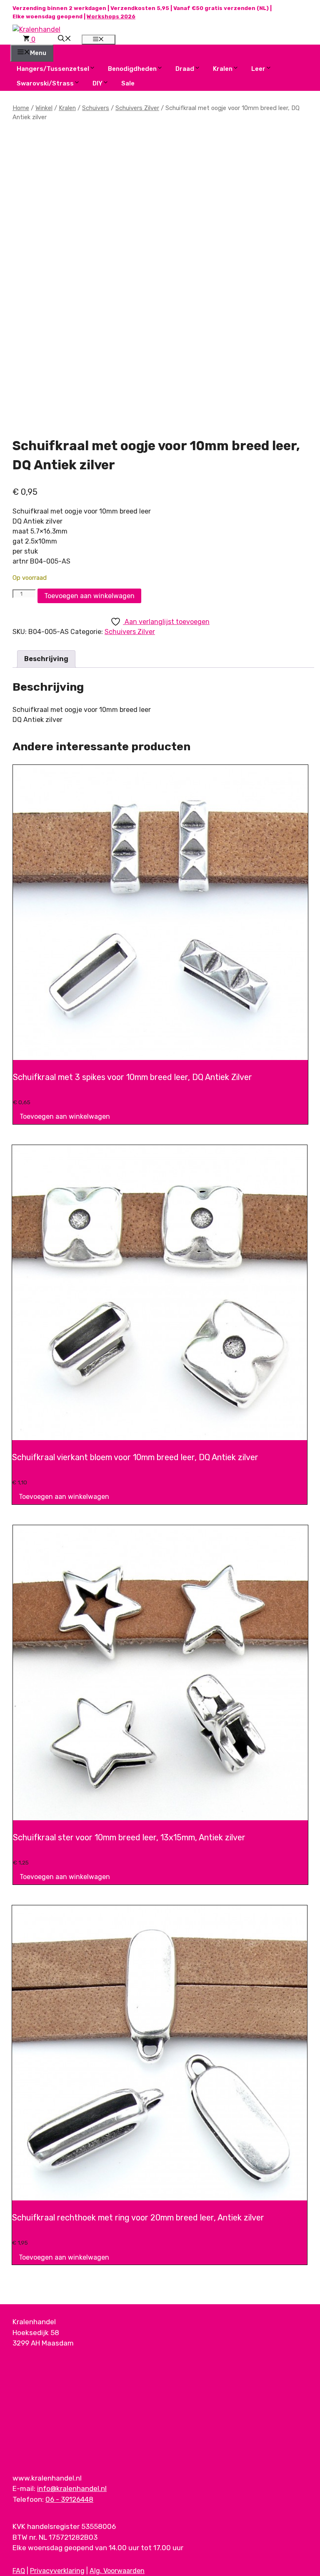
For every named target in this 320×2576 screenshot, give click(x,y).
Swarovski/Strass (45, 83)
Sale (128, 83)
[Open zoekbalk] (65, 39)
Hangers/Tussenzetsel (53, 69)
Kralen (223, 69)
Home (21, 108)
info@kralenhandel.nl (72, 2488)
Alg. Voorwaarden (117, 2571)
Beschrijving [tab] (46, 659)
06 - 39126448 (69, 2499)
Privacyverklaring (57, 2571)
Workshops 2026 (111, 16)
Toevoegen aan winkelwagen (89, 596)
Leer (258, 69)
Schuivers (96, 108)
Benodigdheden (132, 69)
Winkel (44, 108)
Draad (185, 69)
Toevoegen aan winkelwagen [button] (65, 1116)
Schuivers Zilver (137, 108)
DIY (97, 83)
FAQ (19, 2571)
